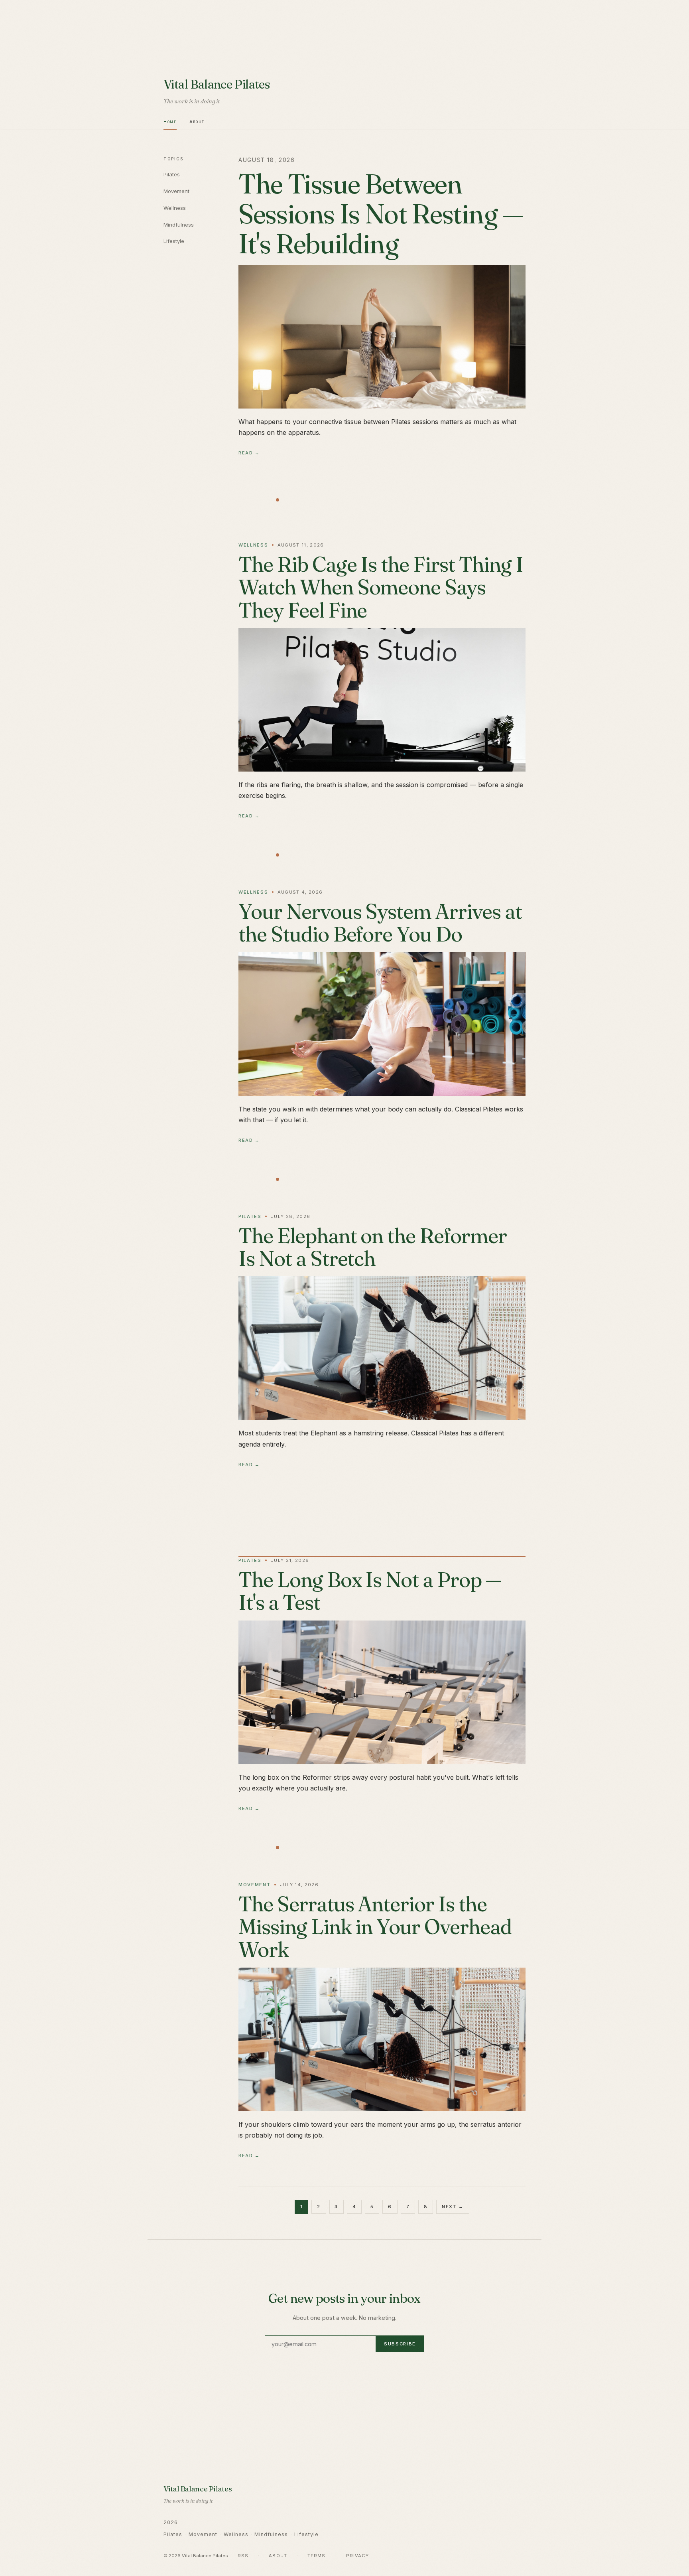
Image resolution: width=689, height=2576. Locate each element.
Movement (176, 191)
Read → (249, 453)
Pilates (172, 174)
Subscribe (400, 2344)
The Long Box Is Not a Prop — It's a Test (370, 1591)
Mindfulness (179, 225)
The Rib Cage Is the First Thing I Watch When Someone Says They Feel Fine (381, 587)
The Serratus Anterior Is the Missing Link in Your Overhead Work (375, 1927)
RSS (243, 2556)
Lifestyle (174, 241)
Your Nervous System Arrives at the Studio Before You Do (380, 923)
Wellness (175, 208)
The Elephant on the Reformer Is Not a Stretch (373, 1247)
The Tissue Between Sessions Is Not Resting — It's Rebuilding (381, 213)
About (197, 122)
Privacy (358, 2556)
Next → (453, 2207)
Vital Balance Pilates (217, 84)
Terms (317, 2556)
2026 (171, 2522)
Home (170, 122)
